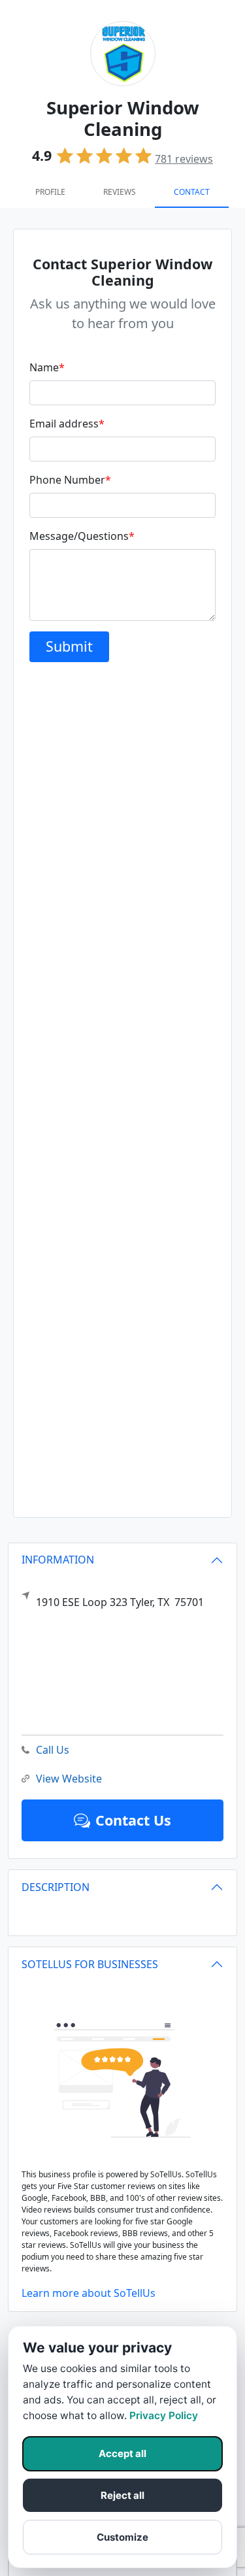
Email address (67, 424)
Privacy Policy (164, 2416)
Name (47, 367)
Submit (69, 646)
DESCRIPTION (56, 1887)
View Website (69, 1779)
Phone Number (70, 480)
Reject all (122, 2495)
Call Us (53, 1750)
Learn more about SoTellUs (89, 2293)
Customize (122, 2537)
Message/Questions (82, 536)
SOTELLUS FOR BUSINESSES (90, 1964)
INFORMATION (58, 1560)
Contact (192, 192)
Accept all (122, 2453)
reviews (184, 159)
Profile (50, 192)
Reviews (120, 192)
